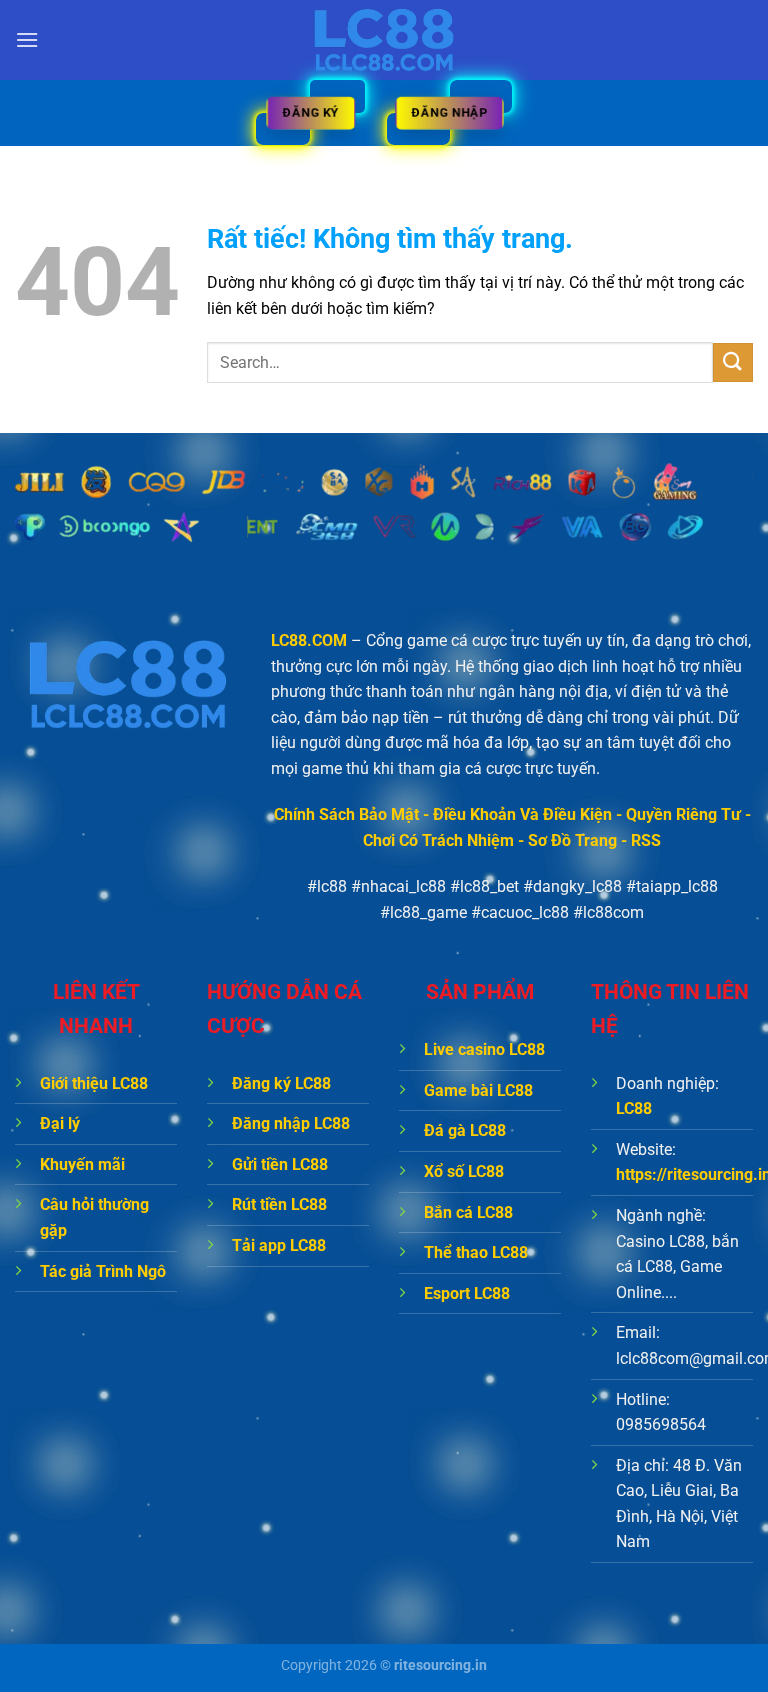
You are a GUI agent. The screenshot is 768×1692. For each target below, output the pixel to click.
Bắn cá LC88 (468, 1212)
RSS (646, 840)
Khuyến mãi (82, 1164)
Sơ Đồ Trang (572, 840)
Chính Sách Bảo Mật (346, 814)
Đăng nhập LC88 (291, 1123)
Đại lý (60, 1123)
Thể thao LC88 (476, 1252)
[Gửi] (733, 362)
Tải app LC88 (279, 1245)
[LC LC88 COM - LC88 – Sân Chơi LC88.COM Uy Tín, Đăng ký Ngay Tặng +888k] (384, 40)
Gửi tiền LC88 (280, 1164)
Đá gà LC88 (465, 1130)
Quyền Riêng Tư (683, 814)
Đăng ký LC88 (281, 1083)
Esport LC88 (467, 1293)
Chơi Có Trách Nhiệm (438, 840)
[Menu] (27, 39)
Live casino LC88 (484, 1049)
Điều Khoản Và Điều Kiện (522, 814)
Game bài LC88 (478, 1090)
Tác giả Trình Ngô (103, 1271)
